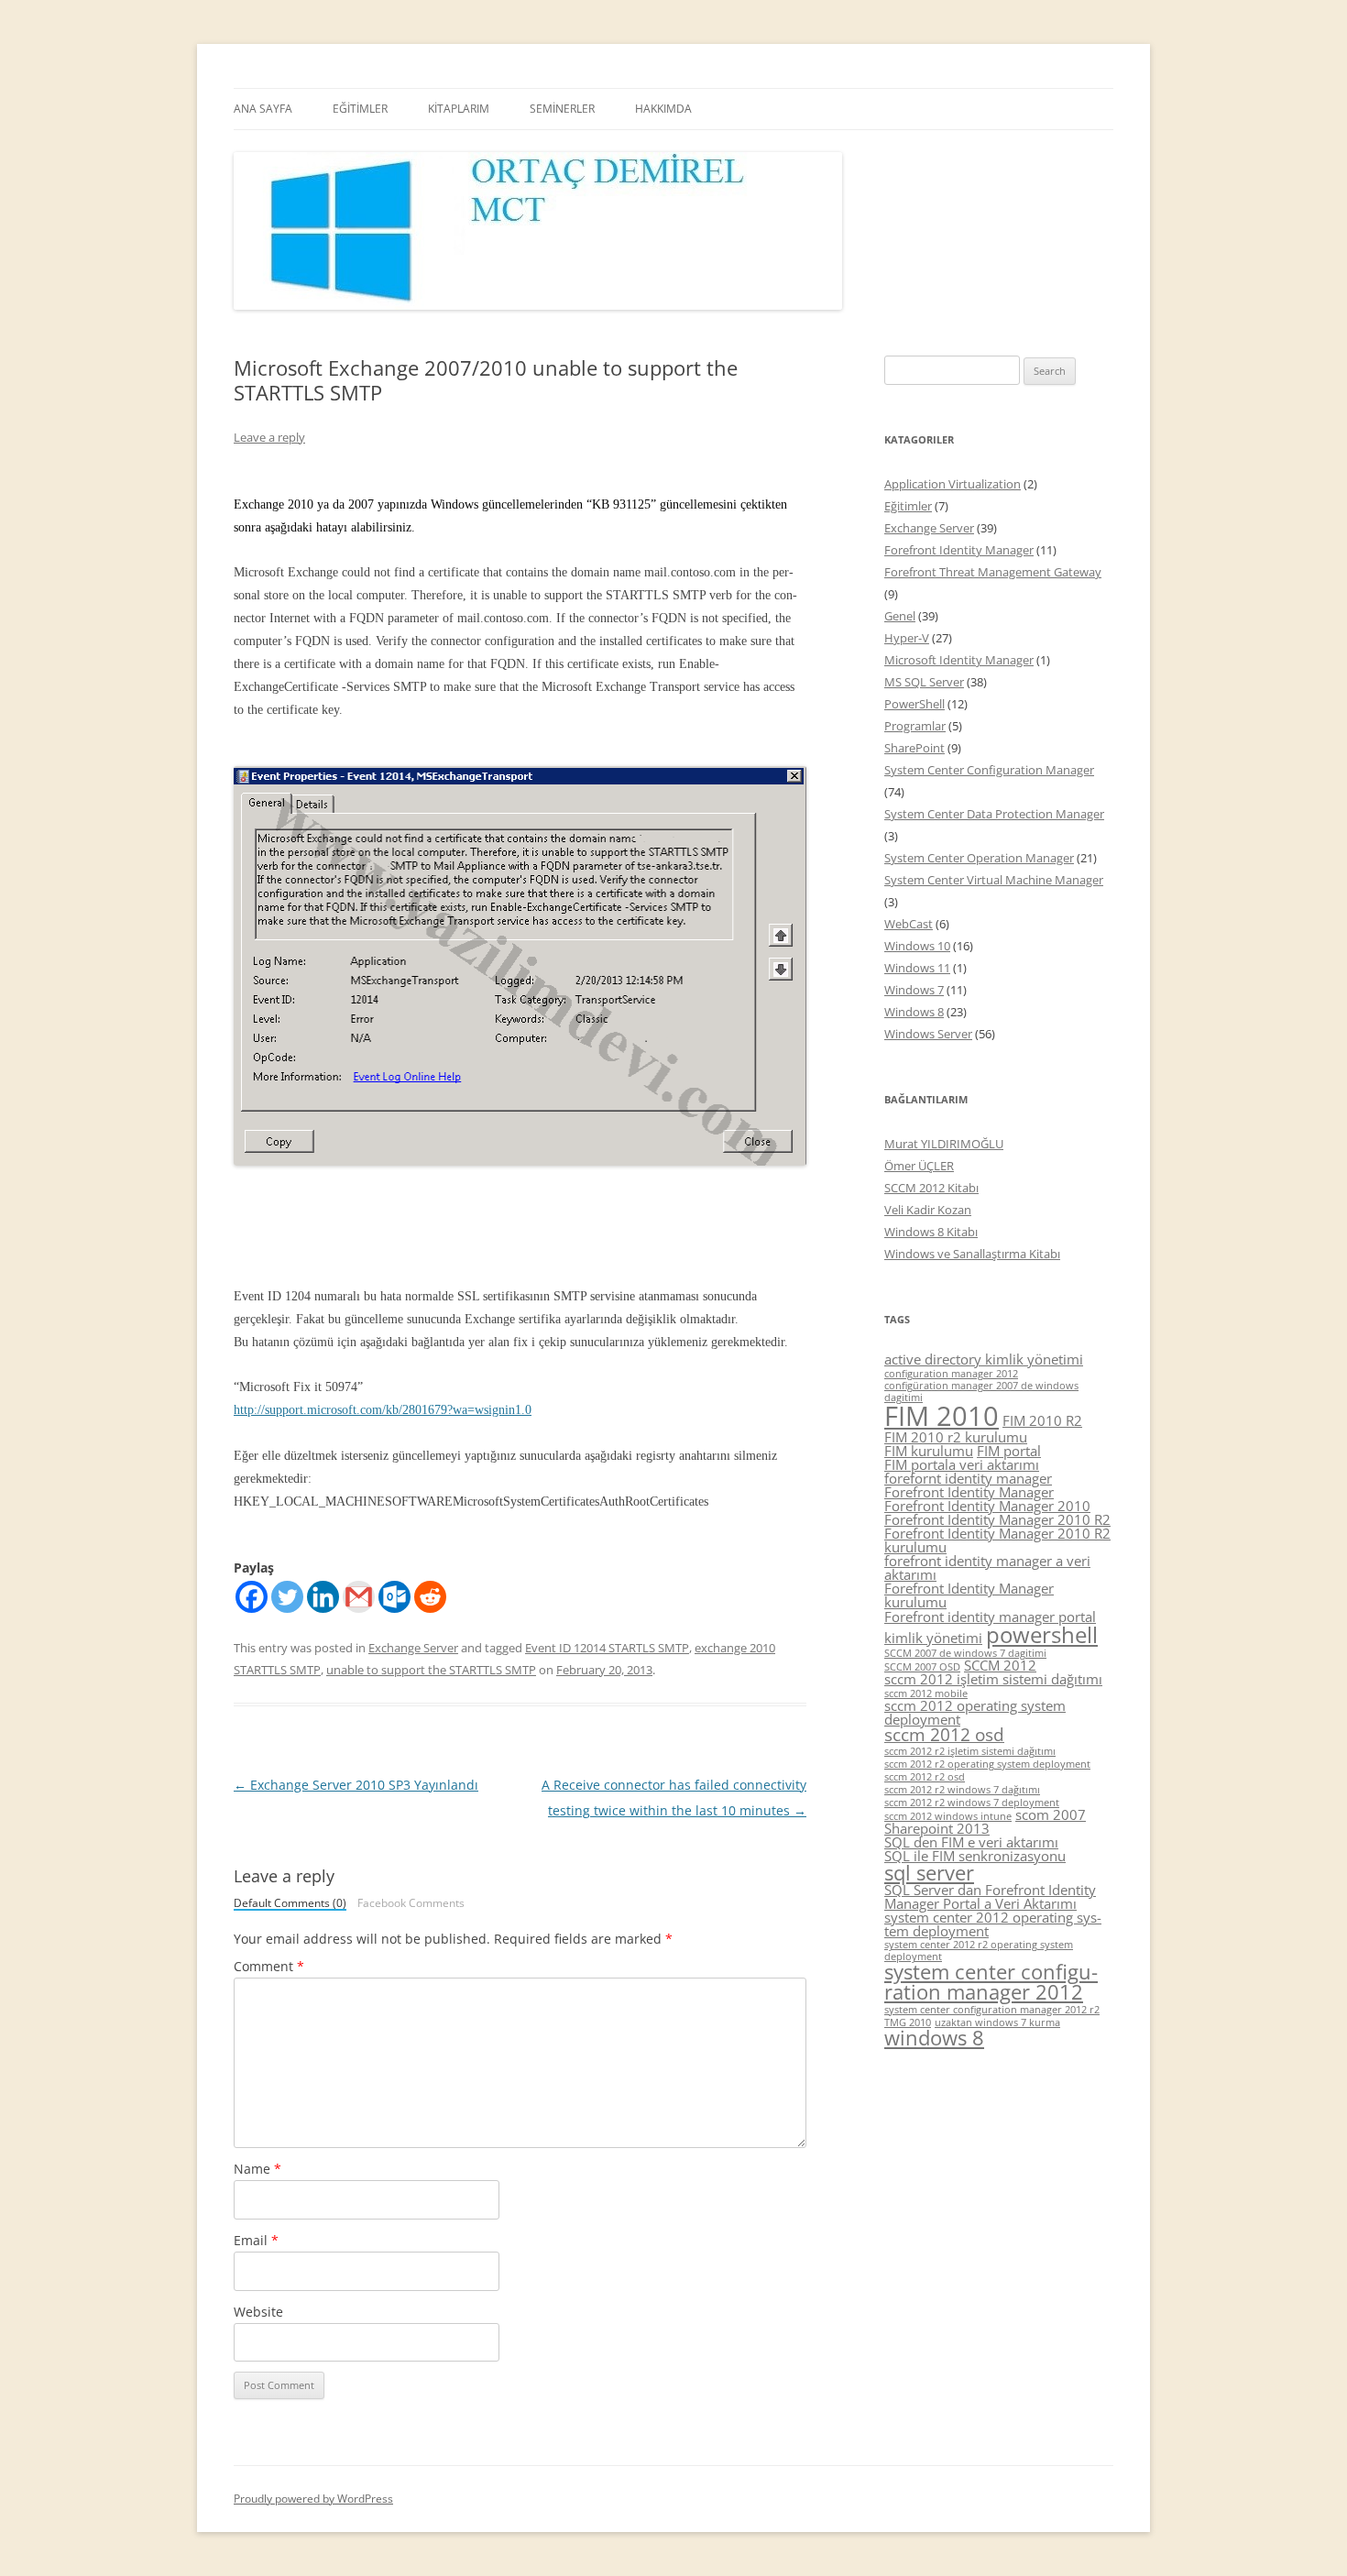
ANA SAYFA (263, 109)
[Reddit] (430, 1597)
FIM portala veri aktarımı (962, 1464)
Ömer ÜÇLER (919, 1166)
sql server (929, 1873)
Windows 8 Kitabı (931, 1232)
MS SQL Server (924, 682)
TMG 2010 (908, 2022)
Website (258, 2312)
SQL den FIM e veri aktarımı (971, 1842)
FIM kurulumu (929, 1451)
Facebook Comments (411, 1903)
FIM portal (1009, 1451)
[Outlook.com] (394, 1597)
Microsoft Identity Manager (959, 660)
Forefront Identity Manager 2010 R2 (997, 1519)
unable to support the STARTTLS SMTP (431, 1670)
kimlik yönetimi (933, 1638)
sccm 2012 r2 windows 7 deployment (972, 1803)
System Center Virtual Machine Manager (994, 880)
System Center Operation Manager (979, 858)
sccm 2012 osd (944, 1735)
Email (256, 2240)
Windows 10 (917, 946)
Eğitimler (908, 506)
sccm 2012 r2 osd (925, 1777)
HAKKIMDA (663, 109)
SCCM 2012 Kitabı (931, 1188)
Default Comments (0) (290, 1904)
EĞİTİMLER (360, 109)
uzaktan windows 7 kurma (997, 2022)
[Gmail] (359, 1597)
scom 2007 (1051, 1814)
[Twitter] (287, 1597)
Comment (269, 1966)
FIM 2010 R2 (1042, 1420)
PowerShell (914, 704)
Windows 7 (914, 990)
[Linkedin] (323, 1597)
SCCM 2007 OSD (922, 1667)
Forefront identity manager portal (990, 1617)
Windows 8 (914, 1012)
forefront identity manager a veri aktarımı (987, 1568)
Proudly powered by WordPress (313, 2499)
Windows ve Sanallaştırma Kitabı (972, 1254)
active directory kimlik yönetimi (984, 1359)
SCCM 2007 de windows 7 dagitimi (965, 1653)
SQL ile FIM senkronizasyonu (975, 1856)
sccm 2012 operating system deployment (975, 1712)
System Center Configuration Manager (989, 770)
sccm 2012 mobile (926, 1694)
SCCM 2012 (1000, 1665)
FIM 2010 (942, 1416)
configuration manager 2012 (951, 1374)
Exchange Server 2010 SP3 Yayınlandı (356, 1785)
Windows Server (928, 1034)
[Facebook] (252, 1597)
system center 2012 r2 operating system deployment (979, 1951)
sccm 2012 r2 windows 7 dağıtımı (962, 1790)
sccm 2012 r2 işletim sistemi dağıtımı (970, 1751)
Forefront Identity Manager (959, 550)
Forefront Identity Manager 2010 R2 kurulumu (997, 1540)
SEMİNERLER (562, 109)
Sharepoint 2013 (937, 1828)
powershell (1042, 1634)
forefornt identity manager (968, 1478)
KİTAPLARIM (459, 109)
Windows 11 (917, 968)
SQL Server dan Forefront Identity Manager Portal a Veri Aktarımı (990, 1896)
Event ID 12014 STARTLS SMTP (607, 1648)
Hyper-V (907, 638)
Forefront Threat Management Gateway (993, 572)
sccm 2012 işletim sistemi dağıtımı (993, 1679)
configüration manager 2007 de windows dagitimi (981, 1392)
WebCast (909, 924)
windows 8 (934, 2038)
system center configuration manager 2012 (991, 1982)
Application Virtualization (953, 484)
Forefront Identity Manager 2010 (987, 1506)
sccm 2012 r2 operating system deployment (987, 1764)
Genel (900, 616)
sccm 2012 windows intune (948, 1816)
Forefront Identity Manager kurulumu (969, 1595)
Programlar (915, 726)
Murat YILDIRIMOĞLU (944, 1144)
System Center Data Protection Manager (994, 814)
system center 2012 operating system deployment (993, 1924)
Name (257, 2169)
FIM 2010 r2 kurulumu (956, 1437)
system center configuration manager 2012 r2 (992, 2010)
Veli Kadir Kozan (928, 1210)
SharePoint (914, 748)
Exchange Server (413, 1648)
